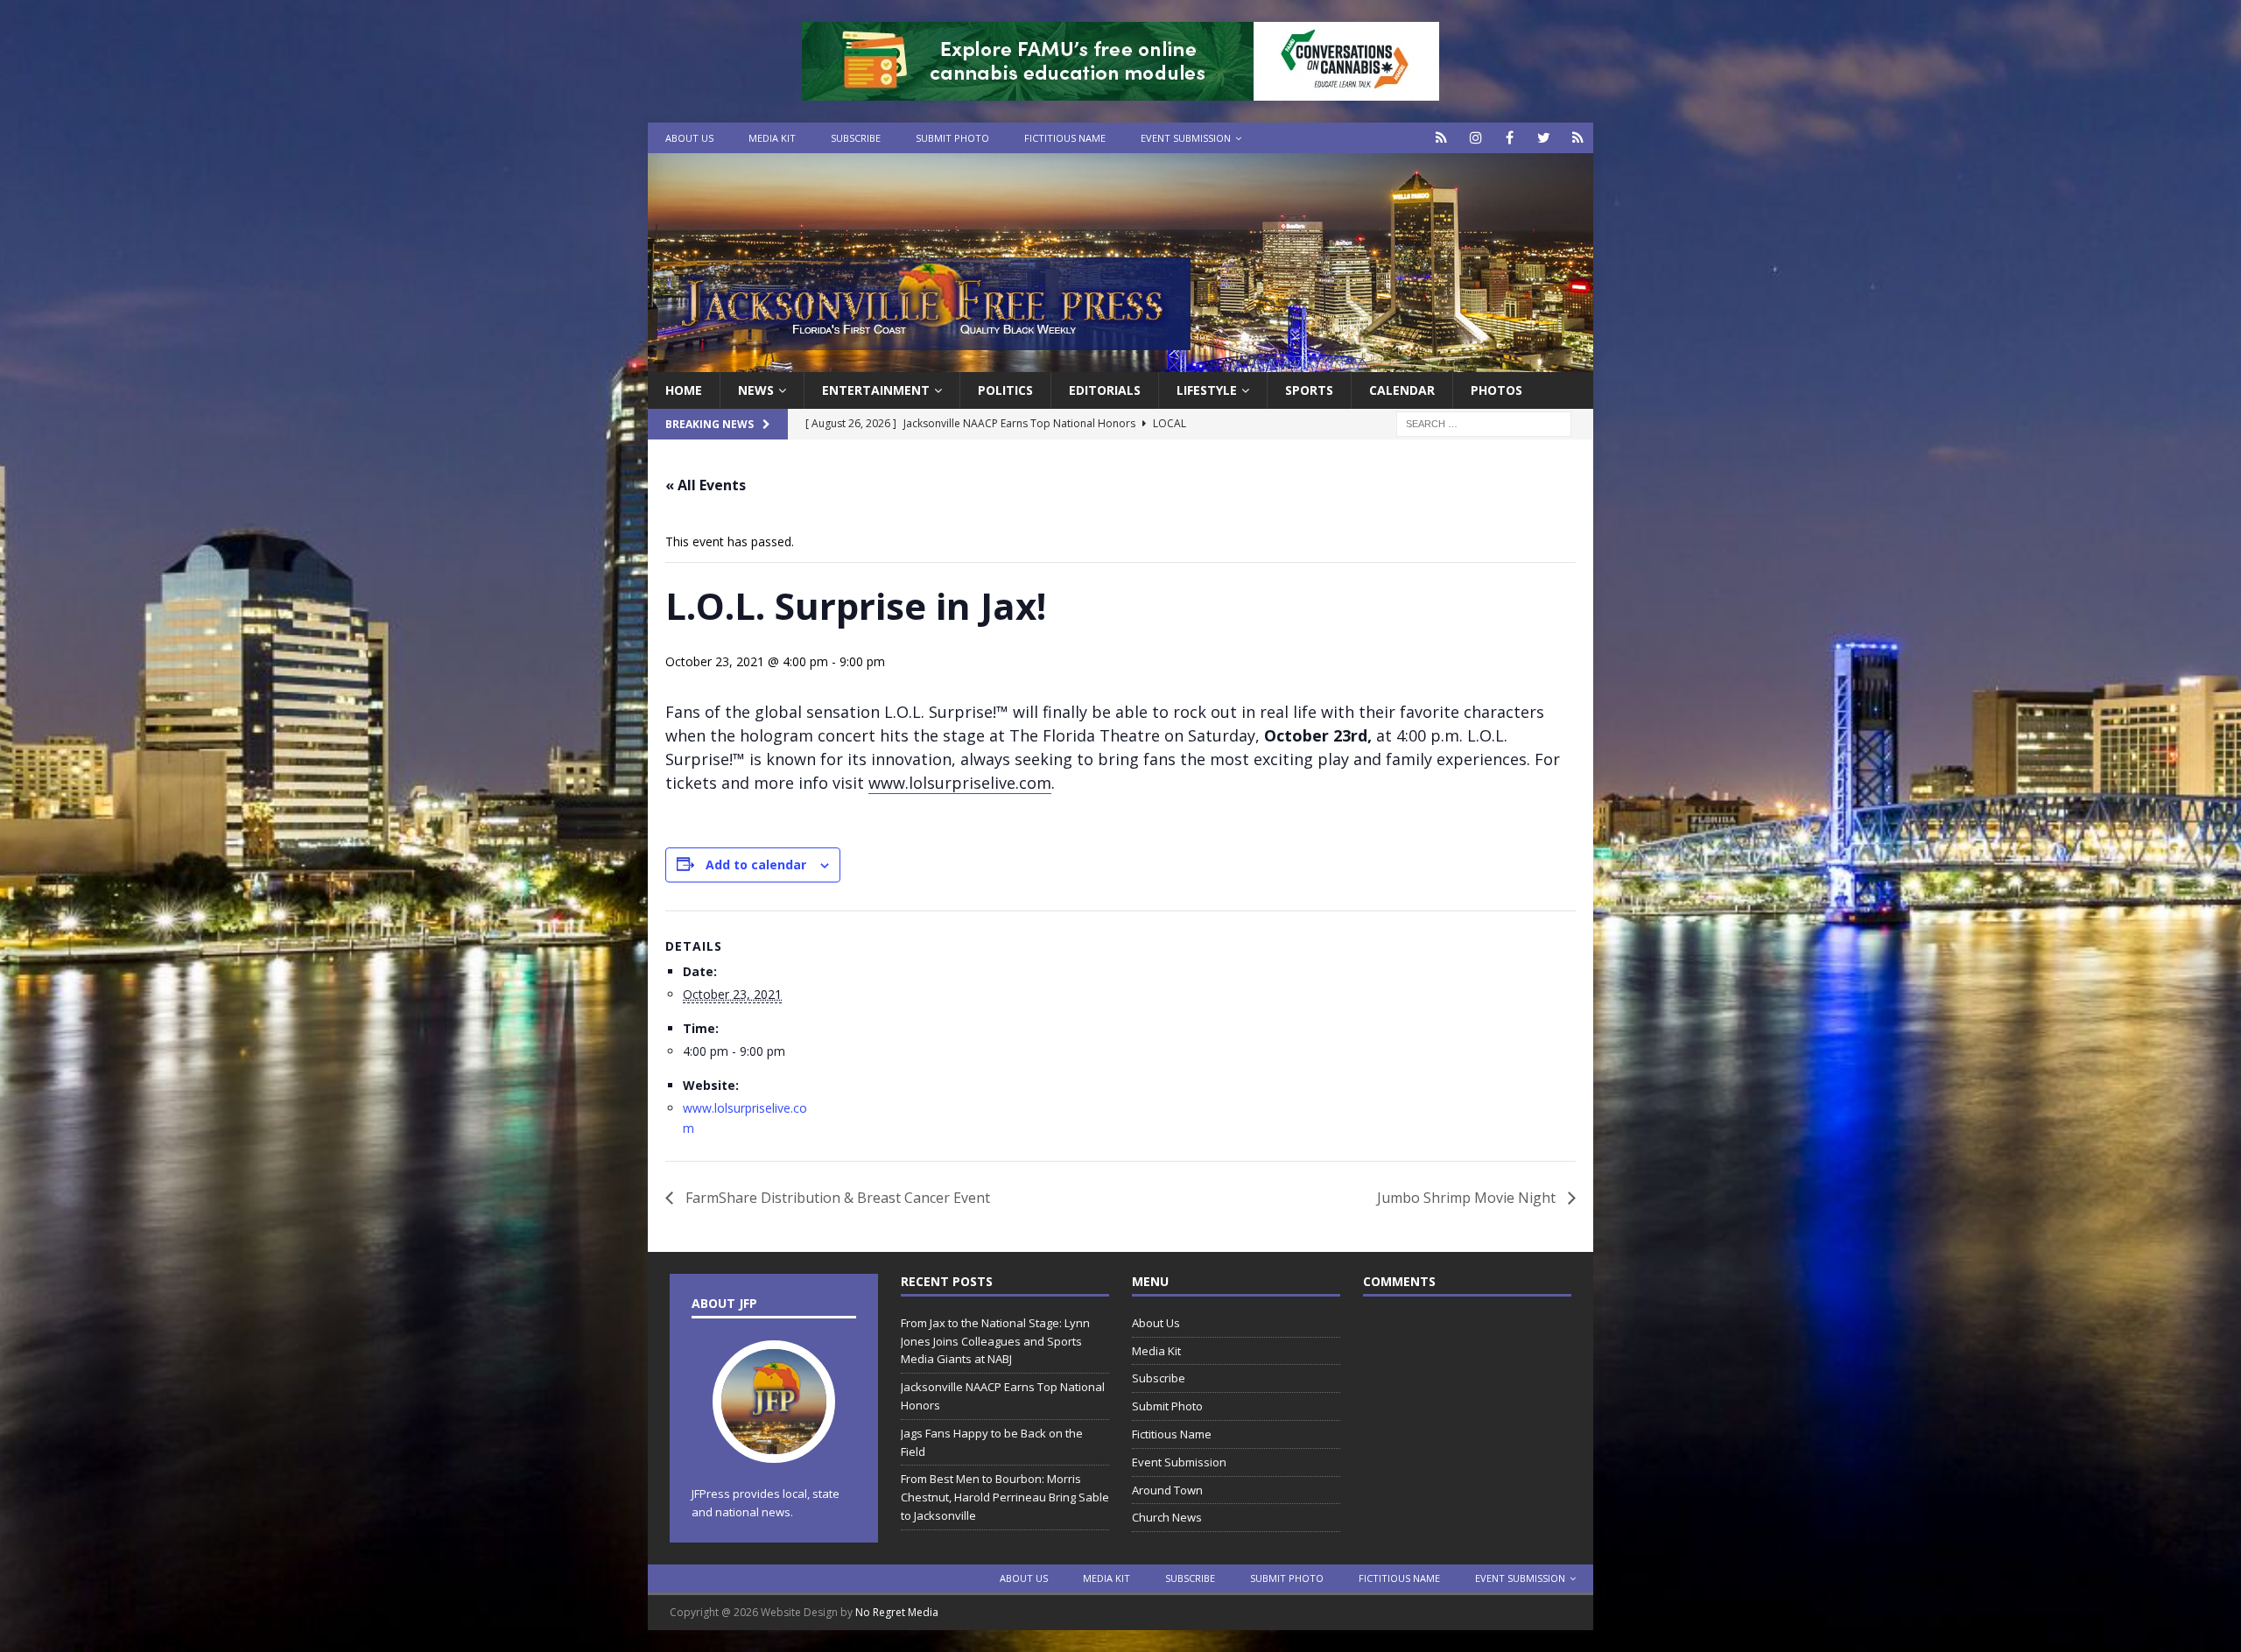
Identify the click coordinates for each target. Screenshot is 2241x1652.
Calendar (1402, 390)
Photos (1496, 390)
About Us (689, 138)
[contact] (1441, 138)
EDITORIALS (1105, 390)
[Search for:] (1484, 423)
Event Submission (1186, 138)
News (756, 390)
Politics (1005, 390)
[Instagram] (1475, 138)
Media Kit (772, 138)
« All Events (706, 485)
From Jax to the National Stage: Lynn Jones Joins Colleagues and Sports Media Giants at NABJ (995, 1341)
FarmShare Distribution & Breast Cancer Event (836, 1198)
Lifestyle (1207, 390)
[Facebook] (1510, 138)
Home (684, 390)
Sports (1309, 390)
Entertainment (876, 390)
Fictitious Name (1065, 138)
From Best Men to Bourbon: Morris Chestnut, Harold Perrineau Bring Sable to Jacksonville (1005, 1497)
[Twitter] (1544, 138)
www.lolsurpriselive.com (960, 783)
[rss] (1578, 138)
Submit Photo (952, 138)
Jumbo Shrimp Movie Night (1468, 1198)
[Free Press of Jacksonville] (1120, 362)
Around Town (1167, 1490)
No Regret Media (897, 1612)
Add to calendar (756, 865)
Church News (1167, 1517)
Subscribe (856, 138)
